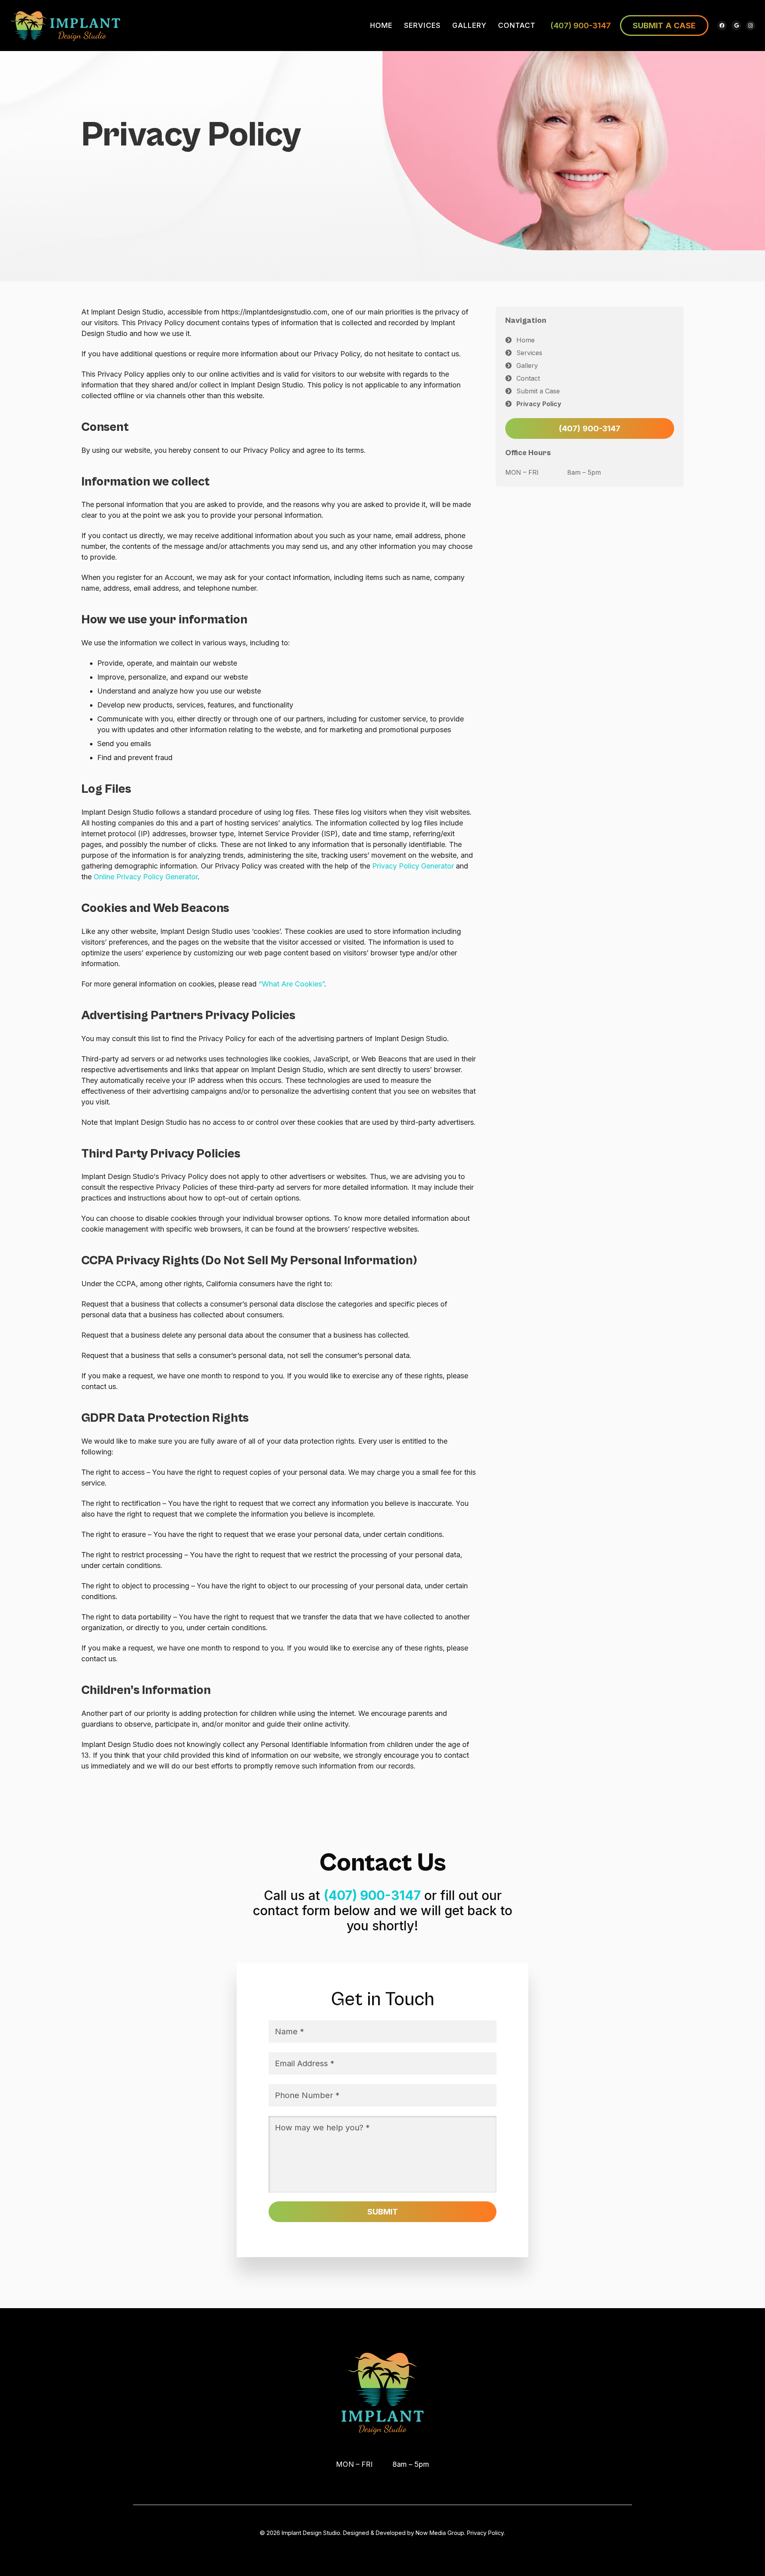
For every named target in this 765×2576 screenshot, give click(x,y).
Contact (528, 378)
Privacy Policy (539, 404)
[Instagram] (751, 26)
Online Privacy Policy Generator (146, 877)
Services (529, 353)
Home (526, 340)
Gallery (527, 365)
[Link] (66, 26)
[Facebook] (722, 26)
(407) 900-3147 (581, 26)
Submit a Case (538, 391)
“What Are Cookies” (291, 984)
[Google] (736, 26)
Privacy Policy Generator (413, 866)
